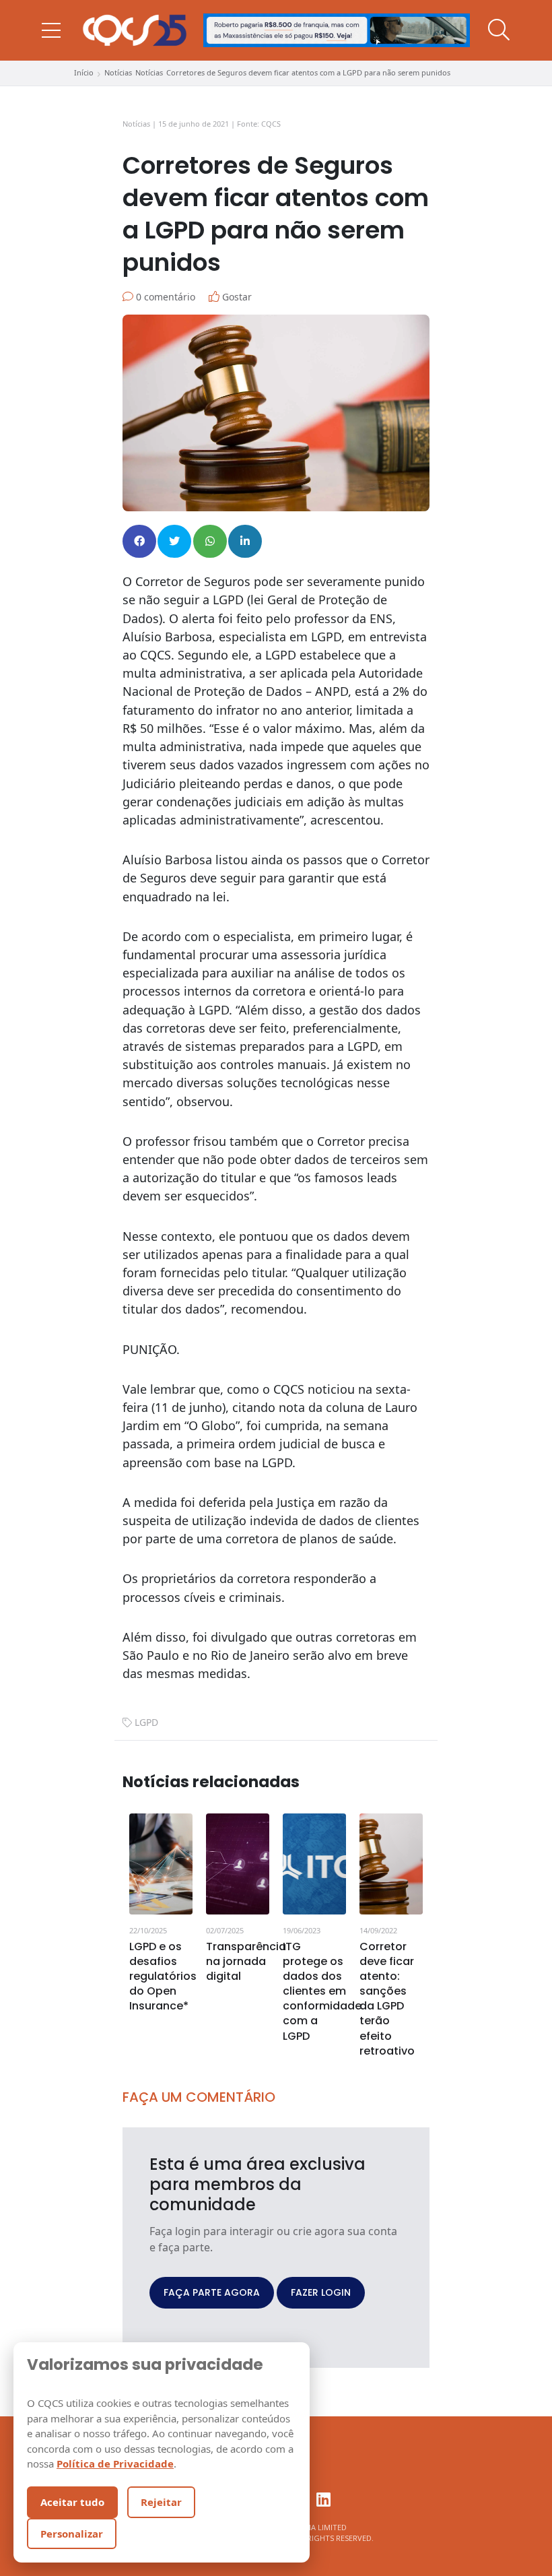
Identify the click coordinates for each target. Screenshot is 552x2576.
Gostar (236, 297)
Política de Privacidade (115, 2464)
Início (84, 72)
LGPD (146, 1722)
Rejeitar (161, 2502)
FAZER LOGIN (321, 2292)
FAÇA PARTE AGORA (212, 2292)
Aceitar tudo (72, 2502)
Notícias (118, 72)
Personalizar (72, 2534)
